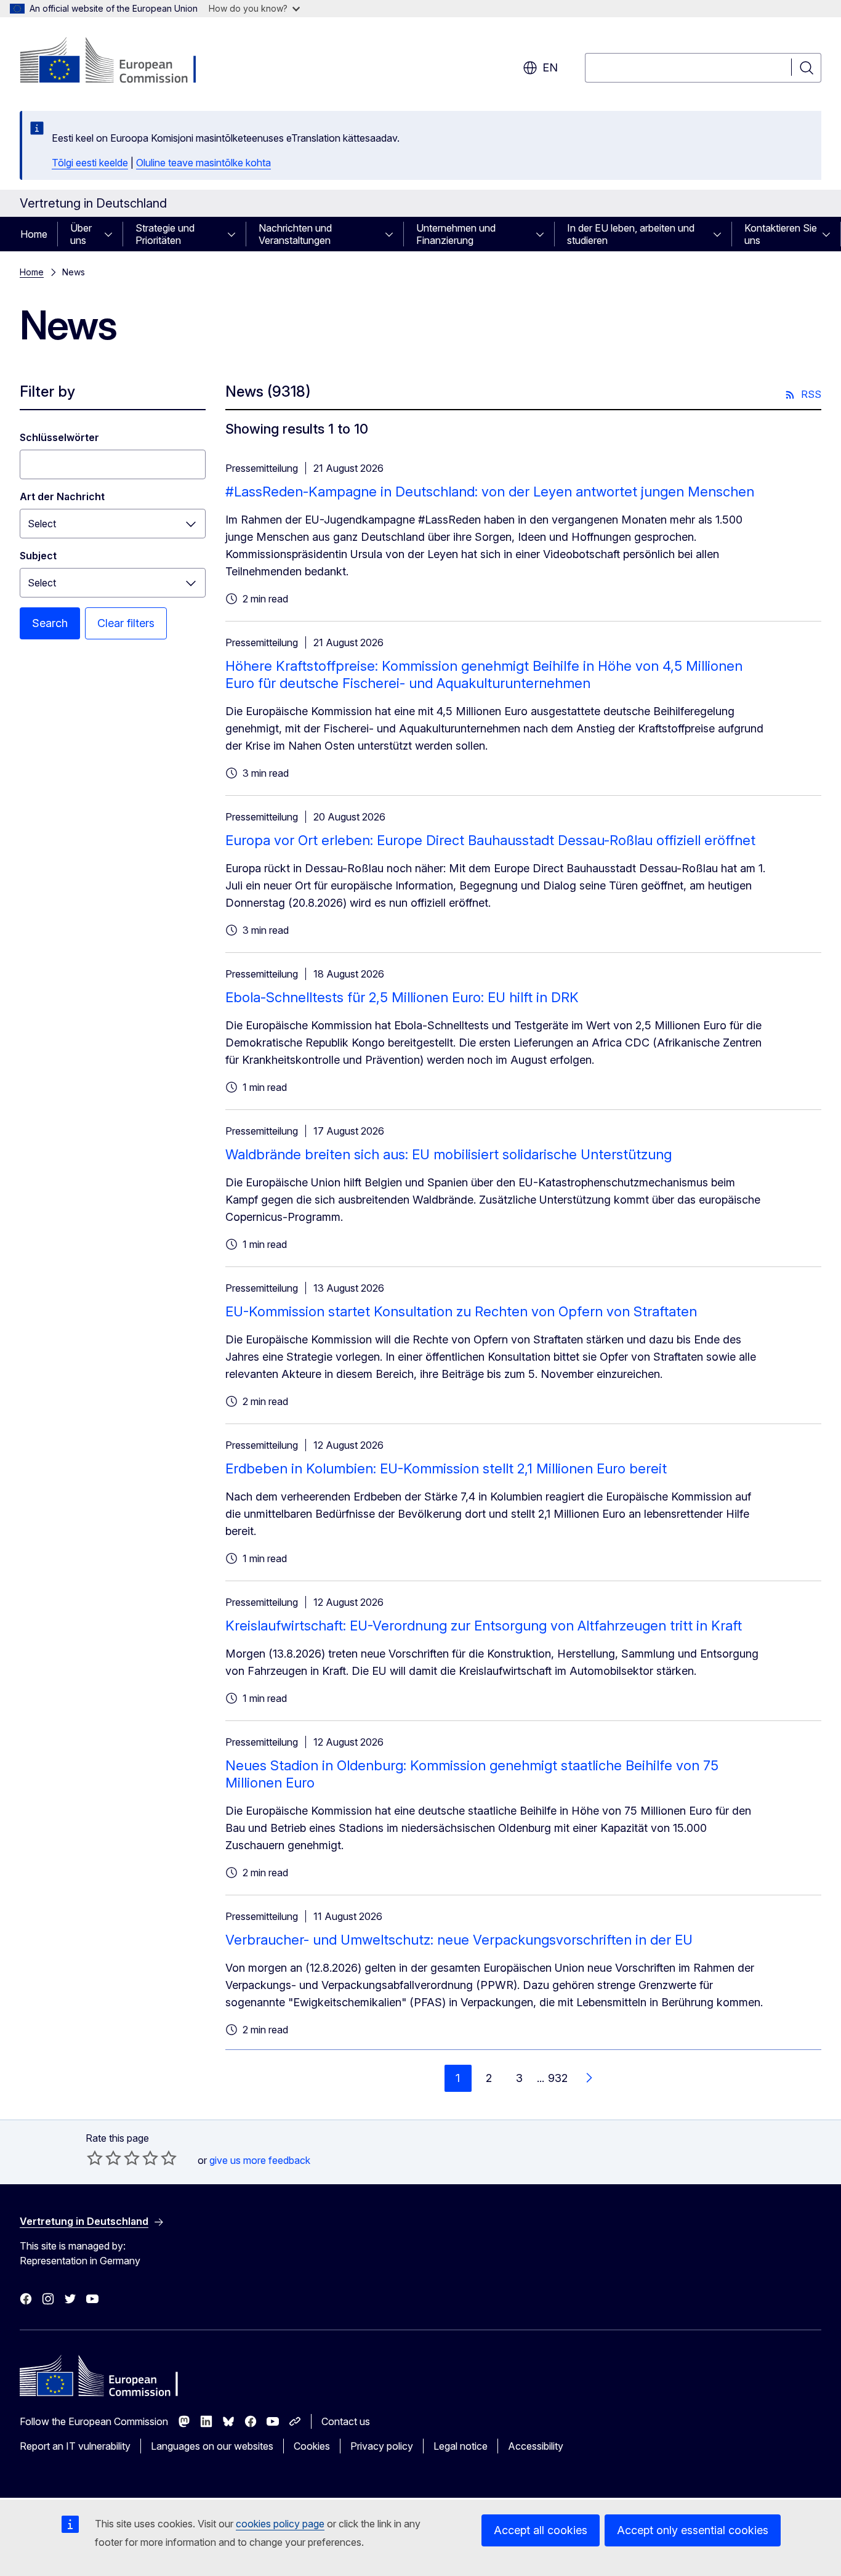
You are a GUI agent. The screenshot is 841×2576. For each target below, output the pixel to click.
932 (558, 2078)
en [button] (550, 67)
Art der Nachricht (62, 496)
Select (42, 524)
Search (50, 623)
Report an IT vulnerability (75, 2446)
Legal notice (461, 2446)
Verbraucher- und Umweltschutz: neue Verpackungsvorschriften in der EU (459, 1940)
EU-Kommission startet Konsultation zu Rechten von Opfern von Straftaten (461, 1311)
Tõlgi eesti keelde (90, 163)
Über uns (81, 234)
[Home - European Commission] (119, 62)
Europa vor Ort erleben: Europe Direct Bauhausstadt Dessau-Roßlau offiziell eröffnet (490, 840)
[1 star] (95, 2158)
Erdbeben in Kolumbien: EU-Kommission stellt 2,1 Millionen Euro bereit (446, 1468)
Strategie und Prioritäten (165, 234)
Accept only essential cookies (693, 2530)
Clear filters (126, 623)
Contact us (346, 2421)
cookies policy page (280, 2524)
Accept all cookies (541, 2530)
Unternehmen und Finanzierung (456, 234)
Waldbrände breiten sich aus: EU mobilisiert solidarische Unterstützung (449, 1154)
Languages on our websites (212, 2446)
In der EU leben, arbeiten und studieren (631, 234)
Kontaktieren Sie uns (781, 234)
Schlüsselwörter (59, 437)
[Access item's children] (112, 234)
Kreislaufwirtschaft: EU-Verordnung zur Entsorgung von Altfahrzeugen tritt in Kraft (484, 1626)
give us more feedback (260, 2160)
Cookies (312, 2446)
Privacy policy (382, 2446)
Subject (38, 556)
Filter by (47, 391)
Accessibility (536, 2446)
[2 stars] (104, 2158)
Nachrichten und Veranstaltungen (295, 234)
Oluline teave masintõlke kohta (203, 163)
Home (34, 234)
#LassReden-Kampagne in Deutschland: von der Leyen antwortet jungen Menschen (490, 492)
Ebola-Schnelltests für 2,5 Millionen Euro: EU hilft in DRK (402, 997)
